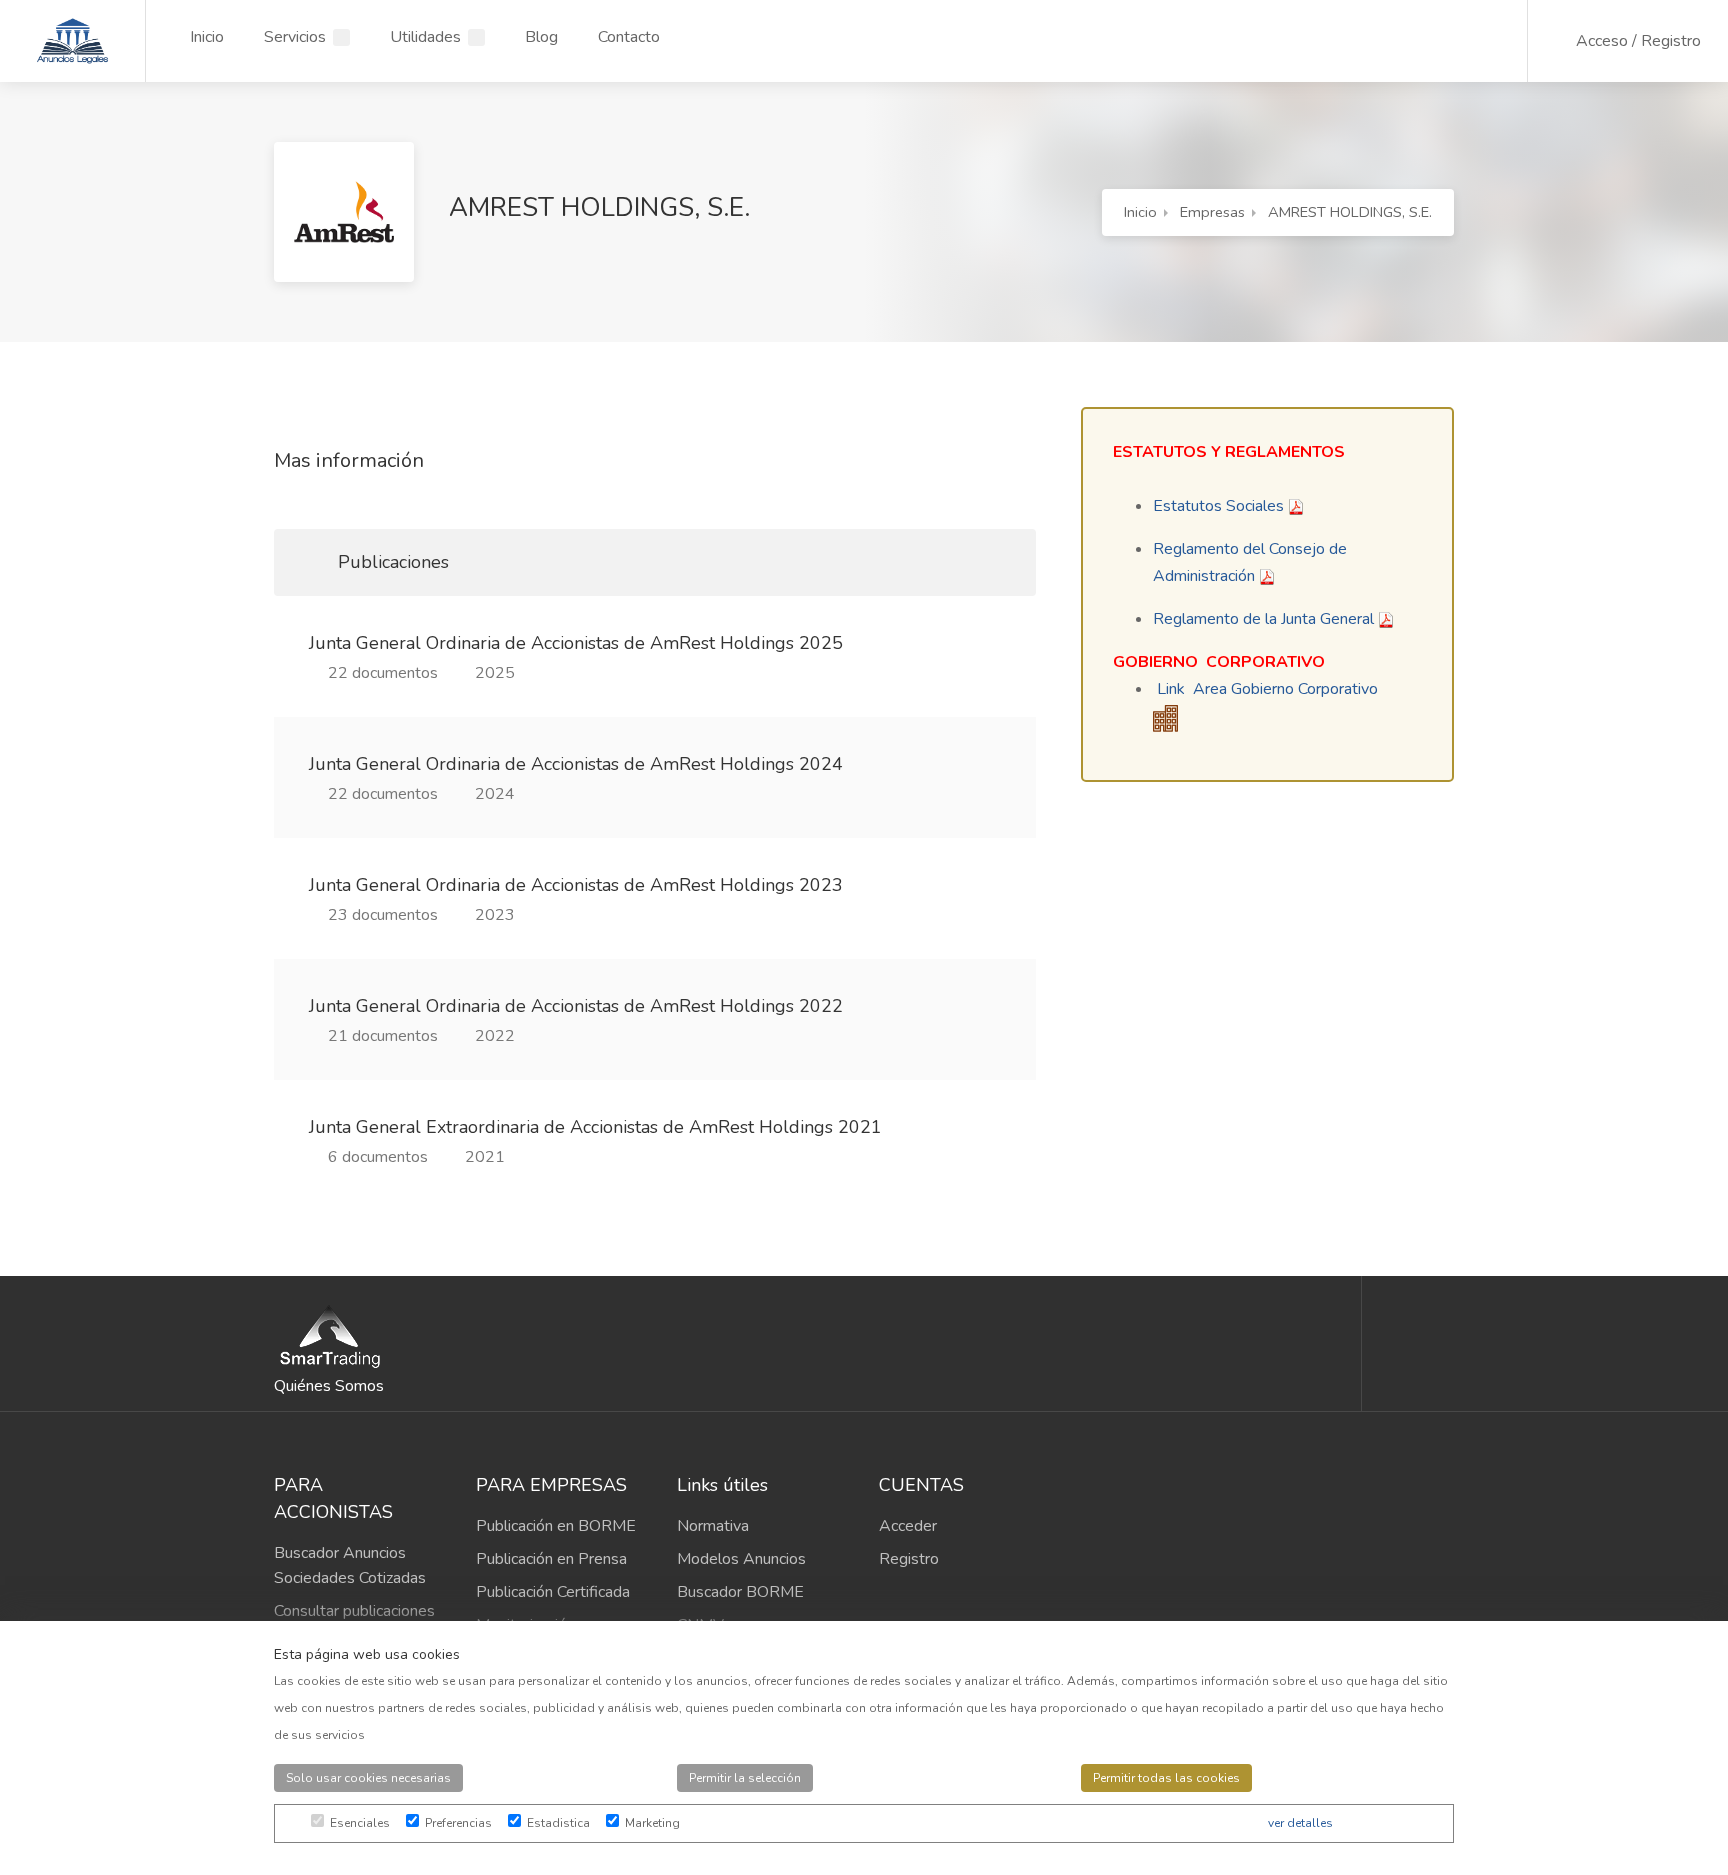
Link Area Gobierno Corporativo (1267, 689)
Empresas (1212, 212)
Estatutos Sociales (1218, 506)
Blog (541, 37)
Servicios (295, 37)
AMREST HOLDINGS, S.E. (1350, 212)
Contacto (629, 37)
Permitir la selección (745, 1778)
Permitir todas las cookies (1166, 1778)
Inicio (207, 37)
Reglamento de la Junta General (1263, 619)
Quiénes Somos (329, 1386)
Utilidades (425, 37)
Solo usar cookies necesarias (368, 1778)
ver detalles (1300, 1823)
